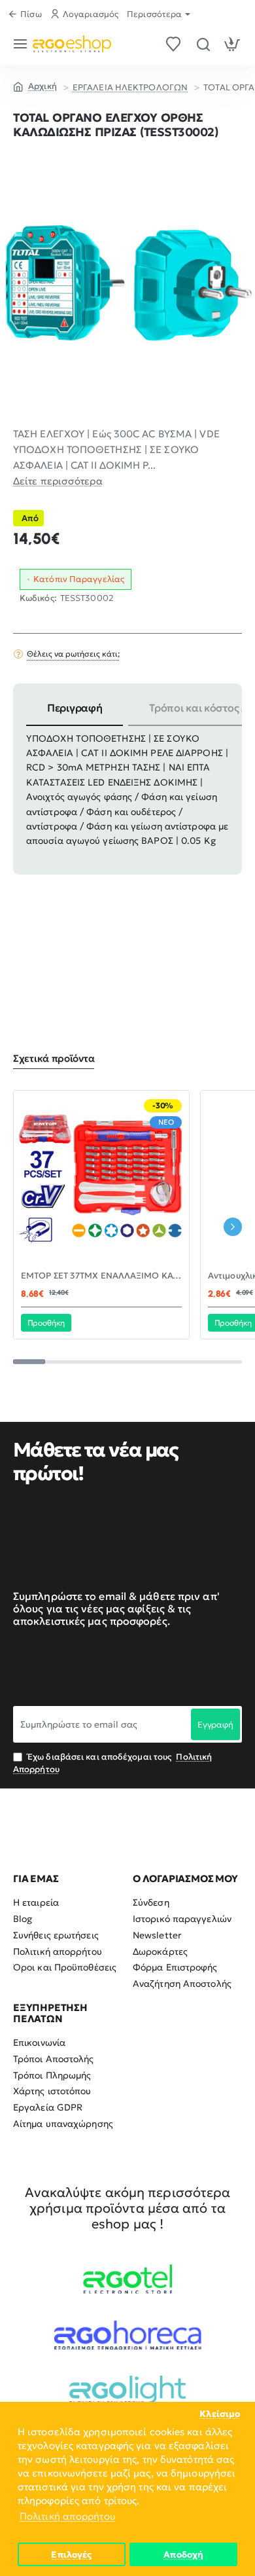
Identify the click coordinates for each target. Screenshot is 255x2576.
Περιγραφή (75, 708)
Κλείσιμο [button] (220, 2414)
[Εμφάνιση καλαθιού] (232, 44)
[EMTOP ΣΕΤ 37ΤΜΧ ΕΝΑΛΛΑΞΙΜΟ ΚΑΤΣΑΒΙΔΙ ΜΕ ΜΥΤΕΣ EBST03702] (101, 1178)
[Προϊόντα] (23, 44)
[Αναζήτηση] (203, 44)
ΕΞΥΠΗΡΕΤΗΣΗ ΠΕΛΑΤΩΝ (50, 2013)
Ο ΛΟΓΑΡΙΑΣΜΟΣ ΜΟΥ (185, 1879)
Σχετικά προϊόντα (54, 1059)
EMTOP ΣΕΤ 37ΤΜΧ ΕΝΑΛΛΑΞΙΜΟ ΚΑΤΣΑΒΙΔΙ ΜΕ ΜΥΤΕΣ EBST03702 (101, 1276)
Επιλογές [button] (71, 2555)
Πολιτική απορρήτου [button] (67, 2516)
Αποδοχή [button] (183, 2555)
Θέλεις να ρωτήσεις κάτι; (73, 654)
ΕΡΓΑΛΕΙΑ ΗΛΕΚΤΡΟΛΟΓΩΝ (130, 87)
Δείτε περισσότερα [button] (58, 481)
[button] (46, 1322)
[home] (35, 86)
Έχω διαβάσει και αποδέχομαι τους (112, 1763)
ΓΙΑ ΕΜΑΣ (36, 1879)
